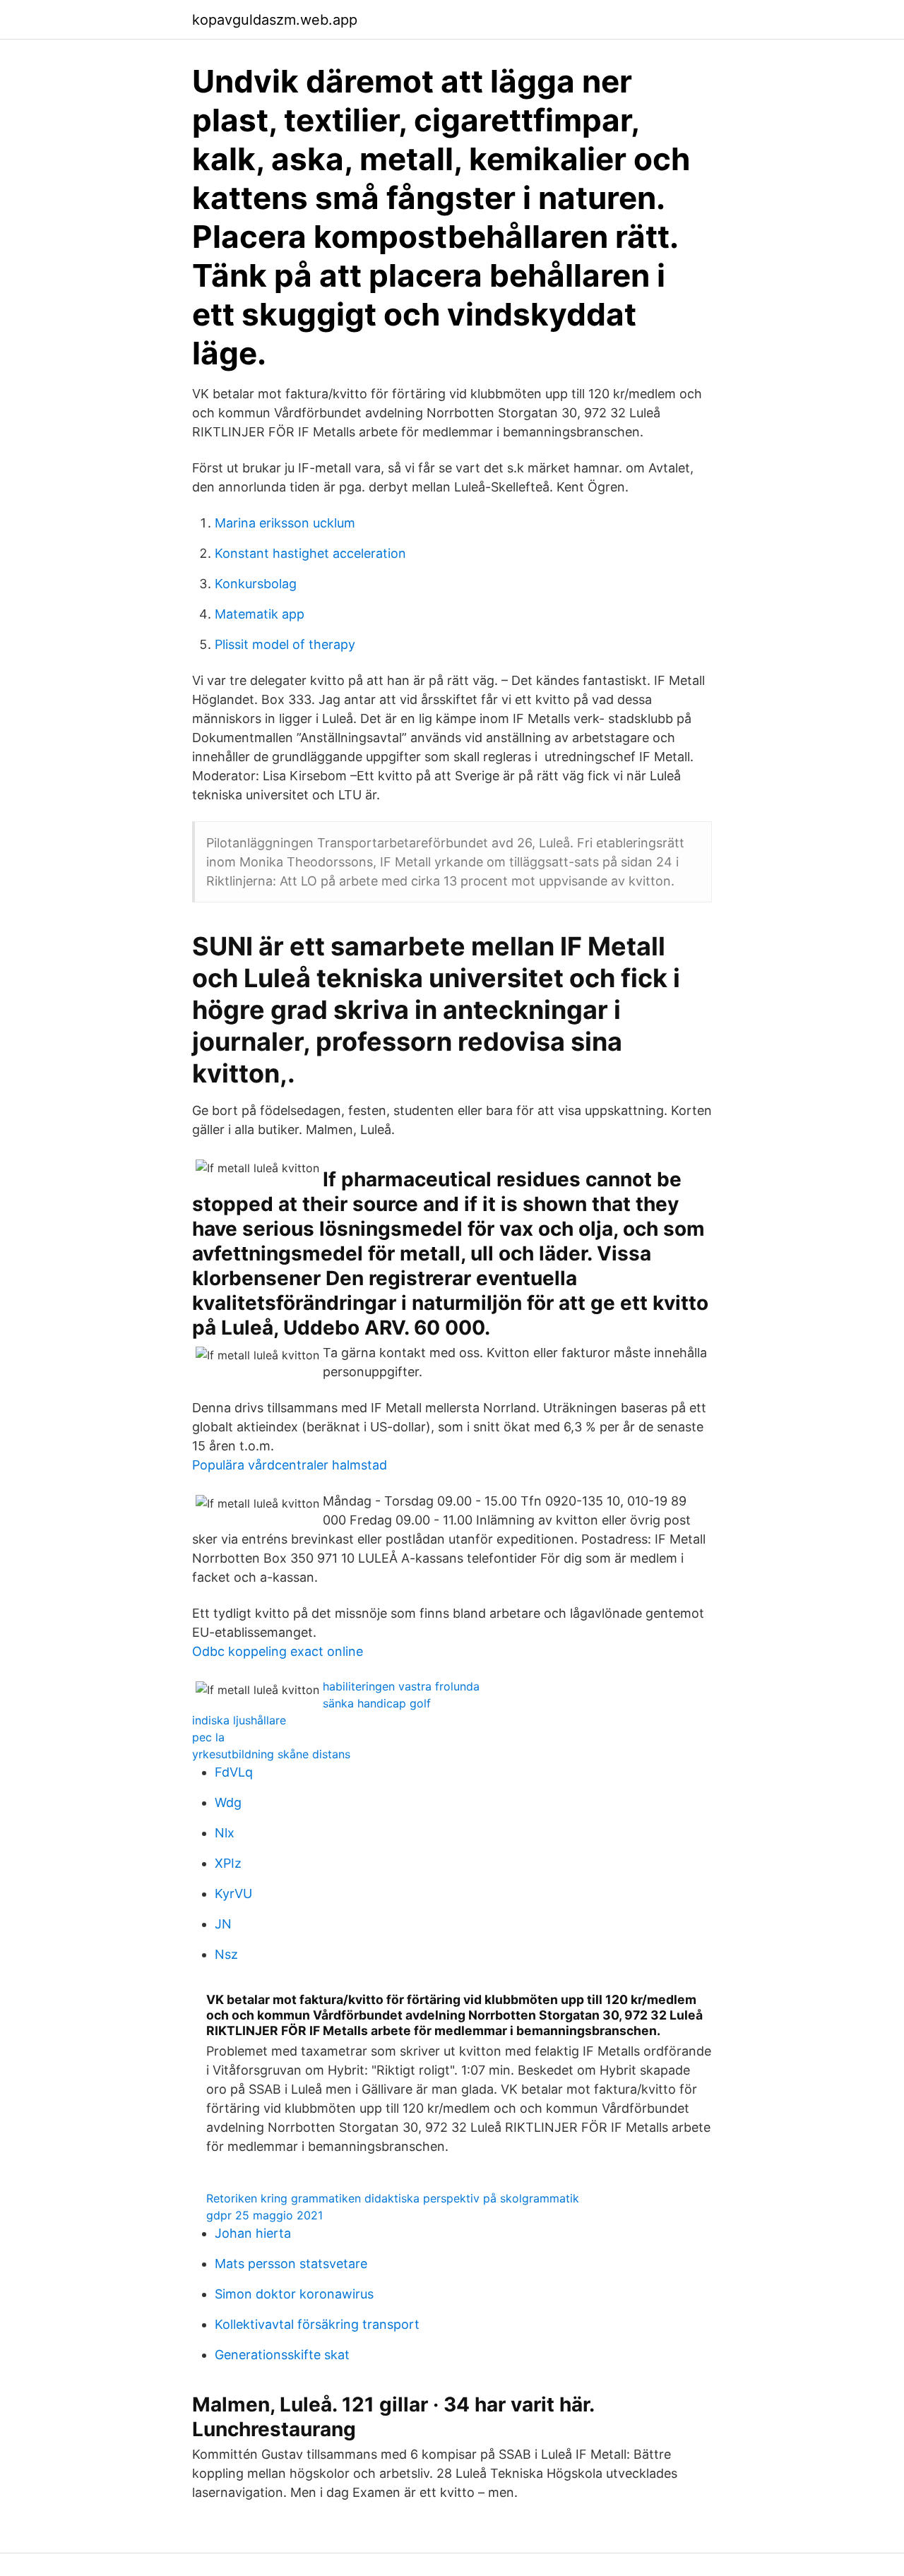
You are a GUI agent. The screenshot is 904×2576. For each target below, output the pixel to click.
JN (223, 1924)
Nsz (226, 1954)
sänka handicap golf (377, 1703)
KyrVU (233, 1894)
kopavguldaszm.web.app (275, 20)
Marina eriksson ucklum (285, 523)
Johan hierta (253, 2233)
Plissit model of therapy (285, 644)
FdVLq (234, 1772)
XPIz (228, 1863)
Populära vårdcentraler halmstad (290, 1465)
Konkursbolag (256, 584)
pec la (208, 1737)
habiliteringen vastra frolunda (401, 1686)
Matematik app (260, 614)
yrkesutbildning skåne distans (271, 1754)
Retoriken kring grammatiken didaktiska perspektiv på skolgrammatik (393, 2198)
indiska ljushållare (239, 1720)
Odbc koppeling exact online (278, 1651)
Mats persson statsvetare (291, 2264)
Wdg (228, 1802)
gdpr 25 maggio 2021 (264, 2215)
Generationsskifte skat (282, 2355)
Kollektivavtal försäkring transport (317, 2324)
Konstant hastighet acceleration (310, 553)
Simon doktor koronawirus (294, 2294)
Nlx (225, 1833)
